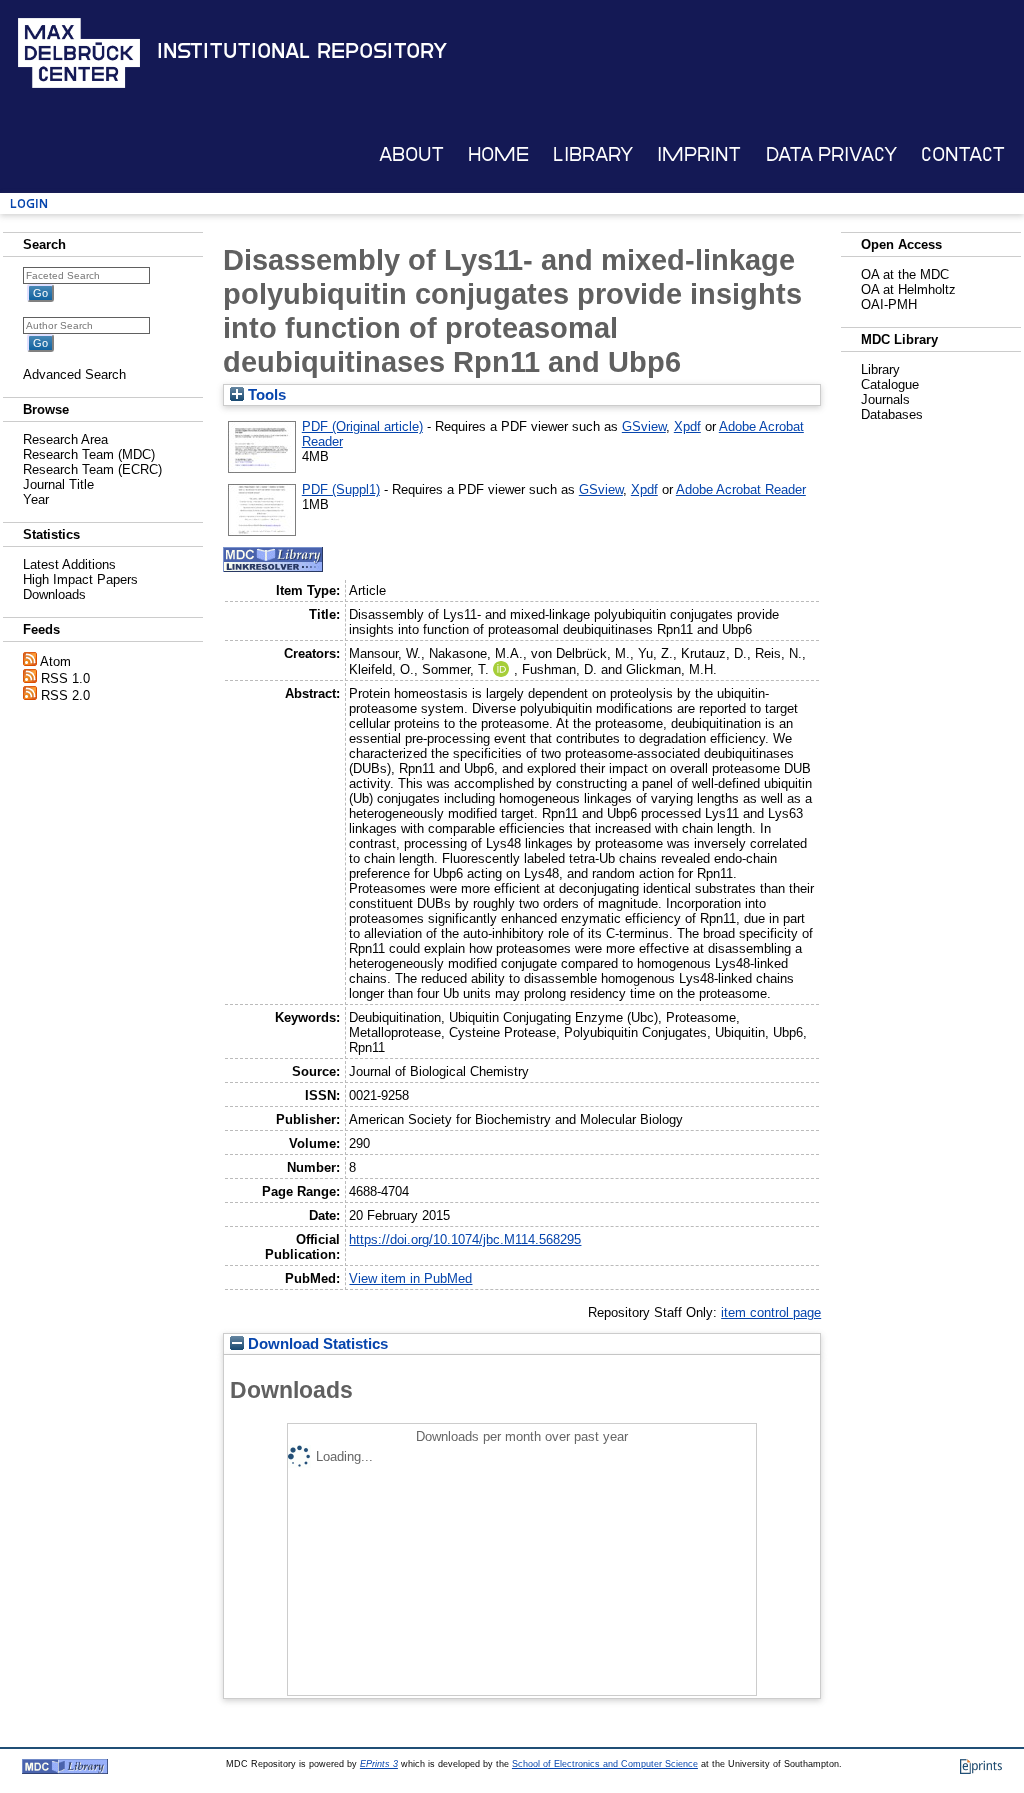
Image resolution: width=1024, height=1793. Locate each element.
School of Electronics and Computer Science (605, 1764)
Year (36, 499)
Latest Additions (69, 564)
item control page (771, 1312)
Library (593, 154)
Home (498, 154)
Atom (55, 661)
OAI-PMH (889, 304)
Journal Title (58, 484)
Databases (892, 414)
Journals (885, 399)
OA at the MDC (905, 274)
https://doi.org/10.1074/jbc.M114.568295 (465, 1239)
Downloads (54, 594)
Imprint (699, 154)
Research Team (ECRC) (92, 469)
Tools (265, 395)
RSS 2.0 (65, 695)
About (411, 154)
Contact (963, 154)
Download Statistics (316, 1344)
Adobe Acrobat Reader (741, 489)
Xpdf (687, 426)
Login (29, 203)
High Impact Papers (80, 579)
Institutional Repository (302, 51)
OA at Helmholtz (908, 289)
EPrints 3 (379, 1764)
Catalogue (890, 384)
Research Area (65, 439)
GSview (644, 426)
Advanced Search (74, 374)
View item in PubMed (410, 1278)
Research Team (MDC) (89, 454)
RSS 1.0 (65, 678)
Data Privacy (831, 154)
